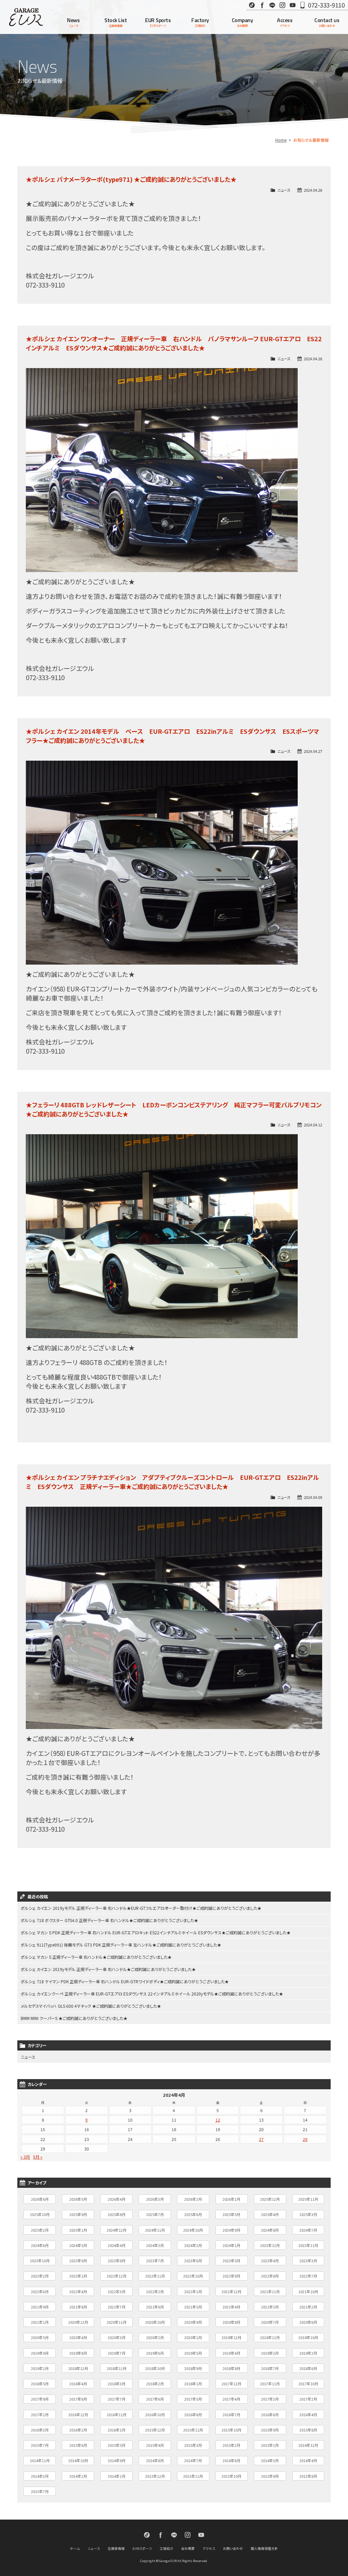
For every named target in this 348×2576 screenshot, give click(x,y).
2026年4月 (117, 2199)
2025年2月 (40, 2230)
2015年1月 (270, 2445)
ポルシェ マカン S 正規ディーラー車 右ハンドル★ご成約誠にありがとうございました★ (96, 1957)
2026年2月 (193, 2199)
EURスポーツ (142, 2548)
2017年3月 (270, 2399)
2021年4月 (231, 2307)
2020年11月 (117, 2322)
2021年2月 (308, 2307)
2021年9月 (40, 2307)
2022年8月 (270, 2276)
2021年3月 (270, 2307)
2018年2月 (155, 2384)
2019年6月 (155, 2353)
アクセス (209, 2548)
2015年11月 (193, 2430)
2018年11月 (117, 2368)
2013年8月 (308, 2476)
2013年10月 (231, 2476)
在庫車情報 (116, 2548)
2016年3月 (40, 2430)
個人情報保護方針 (264, 2548)
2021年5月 (193, 2307)
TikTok (252, 5)
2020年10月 (155, 2322)
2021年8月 (78, 2307)
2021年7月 (117, 2307)
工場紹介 (167, 2548)
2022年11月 (155, 2276)
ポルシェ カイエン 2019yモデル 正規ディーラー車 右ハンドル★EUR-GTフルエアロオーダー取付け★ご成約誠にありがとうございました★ (141, 1908)
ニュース (284, 190)
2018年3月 (117, 2384)
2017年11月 (270, 2384)
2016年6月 (270, 2415)
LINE (272, 5)
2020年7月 (270, 2322)
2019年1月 (40, 2368)
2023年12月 (270, 2245)
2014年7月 (193, 2460)
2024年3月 (155, 2245)
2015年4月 (155, 2445)
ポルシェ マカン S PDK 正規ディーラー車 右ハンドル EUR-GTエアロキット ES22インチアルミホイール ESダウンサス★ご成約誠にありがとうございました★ (156, 1932)
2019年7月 (117, 2353)
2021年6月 (155, 2307)
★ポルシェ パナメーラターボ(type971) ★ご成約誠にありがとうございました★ (131, 179)
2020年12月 (78, 2322)
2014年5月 (270, 2460)
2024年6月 (40, 2245)
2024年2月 (193, 2245)
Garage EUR (26, 17)
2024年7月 (308, 2230)
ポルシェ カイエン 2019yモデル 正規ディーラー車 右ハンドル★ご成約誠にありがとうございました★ (108, 1969)
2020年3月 (117, 2337)
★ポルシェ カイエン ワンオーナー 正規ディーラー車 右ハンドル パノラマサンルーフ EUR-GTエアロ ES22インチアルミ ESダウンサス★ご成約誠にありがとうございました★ (174, 343)
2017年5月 (193, 2399)
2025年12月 (270, 2199)
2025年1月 (78, 2230)
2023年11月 (308, 2245)
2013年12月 (155, 2476)
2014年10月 (78, 2460)
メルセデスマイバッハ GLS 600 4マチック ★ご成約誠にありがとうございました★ (91, 2006)
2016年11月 (117, 2415)
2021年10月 (308, 2292)
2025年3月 (308, 2214)
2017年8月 (78, 2399)
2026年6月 (40, 2199)
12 (218, 2120)
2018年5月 (40, 2384)
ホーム (75, 2548)
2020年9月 (193, 2322)
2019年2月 (308, 2353)
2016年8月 (193, 2415)
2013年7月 (40, 2491)
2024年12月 (117, 2230)
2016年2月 (78, 2430)
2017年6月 (155, 2399)
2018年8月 (231, 2368)
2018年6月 (308, 2368)
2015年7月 (40, 2445)
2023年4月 (270, 2261)
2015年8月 (308, 2430)
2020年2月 (155, 2337)
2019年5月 (193, 2353)
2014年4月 (308, 2460)
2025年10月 (40, 2214)
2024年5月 (78, 2245)
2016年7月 (231, 2415)
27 (261, 2139)
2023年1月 (78, 2276)
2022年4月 (78, 2292)
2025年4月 (270, 2214)
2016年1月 (117, 2430)
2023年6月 (193, 2261)
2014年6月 (231, 2460)
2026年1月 (231, 2199)
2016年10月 (155, 2415)
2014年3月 (40, 2476)
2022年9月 (231, 2276)
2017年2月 (308, 2399)
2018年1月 (193, 2384)
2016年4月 (308, 2415)
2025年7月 (155, 2214)
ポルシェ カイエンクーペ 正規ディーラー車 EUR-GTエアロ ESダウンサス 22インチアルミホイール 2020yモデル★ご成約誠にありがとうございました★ (152, 1994)
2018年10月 (155, 2368)
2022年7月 (308, 2276)
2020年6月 (308, 2322)
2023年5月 (231, 2261)
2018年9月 (193, 2368)
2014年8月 (155, 2460)
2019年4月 (231, 2353)
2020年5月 (40, 2337)
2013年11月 (193, 2476)
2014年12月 (308, 2445)
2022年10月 (193, 2276)
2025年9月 (78, 2214)
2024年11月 (155, 2230)
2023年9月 (78, 2261)
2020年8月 (231, 2322)
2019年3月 (270, 2353)
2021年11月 (270, 2292)
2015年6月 (78, 2445)
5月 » (38, 2157)
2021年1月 (40, 2322)
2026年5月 (78, 2199)
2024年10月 (193, 2230)
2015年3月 (193, 2445)
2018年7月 (270, 2368)
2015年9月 (270, 2430)
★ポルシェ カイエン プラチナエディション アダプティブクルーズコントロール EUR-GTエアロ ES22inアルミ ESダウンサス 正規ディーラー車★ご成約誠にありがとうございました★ (172, 1482)
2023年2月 (40, 2276)
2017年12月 (231, 2384)
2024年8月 (270, 2230)
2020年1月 (193, 2337)
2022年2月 (155, 2292)
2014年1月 (117, 2476)
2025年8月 (117, 2214)
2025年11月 (308, 2199)
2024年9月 (231, 2230)
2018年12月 (78, 2368)
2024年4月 (117, 2245)
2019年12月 (231, 2337)
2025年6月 (193, 2214)
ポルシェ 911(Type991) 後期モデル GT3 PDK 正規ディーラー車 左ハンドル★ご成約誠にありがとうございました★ (121, 1945)
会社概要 (188, 2548)
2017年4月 (231, 2399)
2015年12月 (155, 2430)
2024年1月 (231, 2245)
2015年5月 (117, 2445)
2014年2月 (78, 2476)
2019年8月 (78, 2353)
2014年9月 (117, 2460)
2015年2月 (231, 2445)
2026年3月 (155, 2199)
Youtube (293, 5)
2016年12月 (78, 2415)
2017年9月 (40, 2399)
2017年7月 (117, 2399)
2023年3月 (308, 2261)
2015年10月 (231, 2430)
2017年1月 (40, 2415)
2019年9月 (40, 2353)
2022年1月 (193, 2292)
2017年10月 (308, 2384)
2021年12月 (231, 2292)
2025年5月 (231, 2214)
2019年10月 (308, 2337)
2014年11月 (40, 2460)
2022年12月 (117, 2276)
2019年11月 (270, 2337)
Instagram (282, 5)
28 (305, 2139)
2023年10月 (40, 2261)
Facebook (262, 5)
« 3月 (25, 2157)
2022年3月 (117, 2292)
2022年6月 (40, 2292)
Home (281, 140)
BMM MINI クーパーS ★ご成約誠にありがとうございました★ (74, 2018)
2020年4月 (78, 2337)
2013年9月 (270, 2476)
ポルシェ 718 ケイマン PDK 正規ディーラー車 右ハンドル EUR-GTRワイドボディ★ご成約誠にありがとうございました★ (125, 1981)
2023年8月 (117, 2261)
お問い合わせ (233, 2548)
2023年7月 (155, 2261)
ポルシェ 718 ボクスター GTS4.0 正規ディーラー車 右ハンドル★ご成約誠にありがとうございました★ (109, 1920)
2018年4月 (78, 2384)
